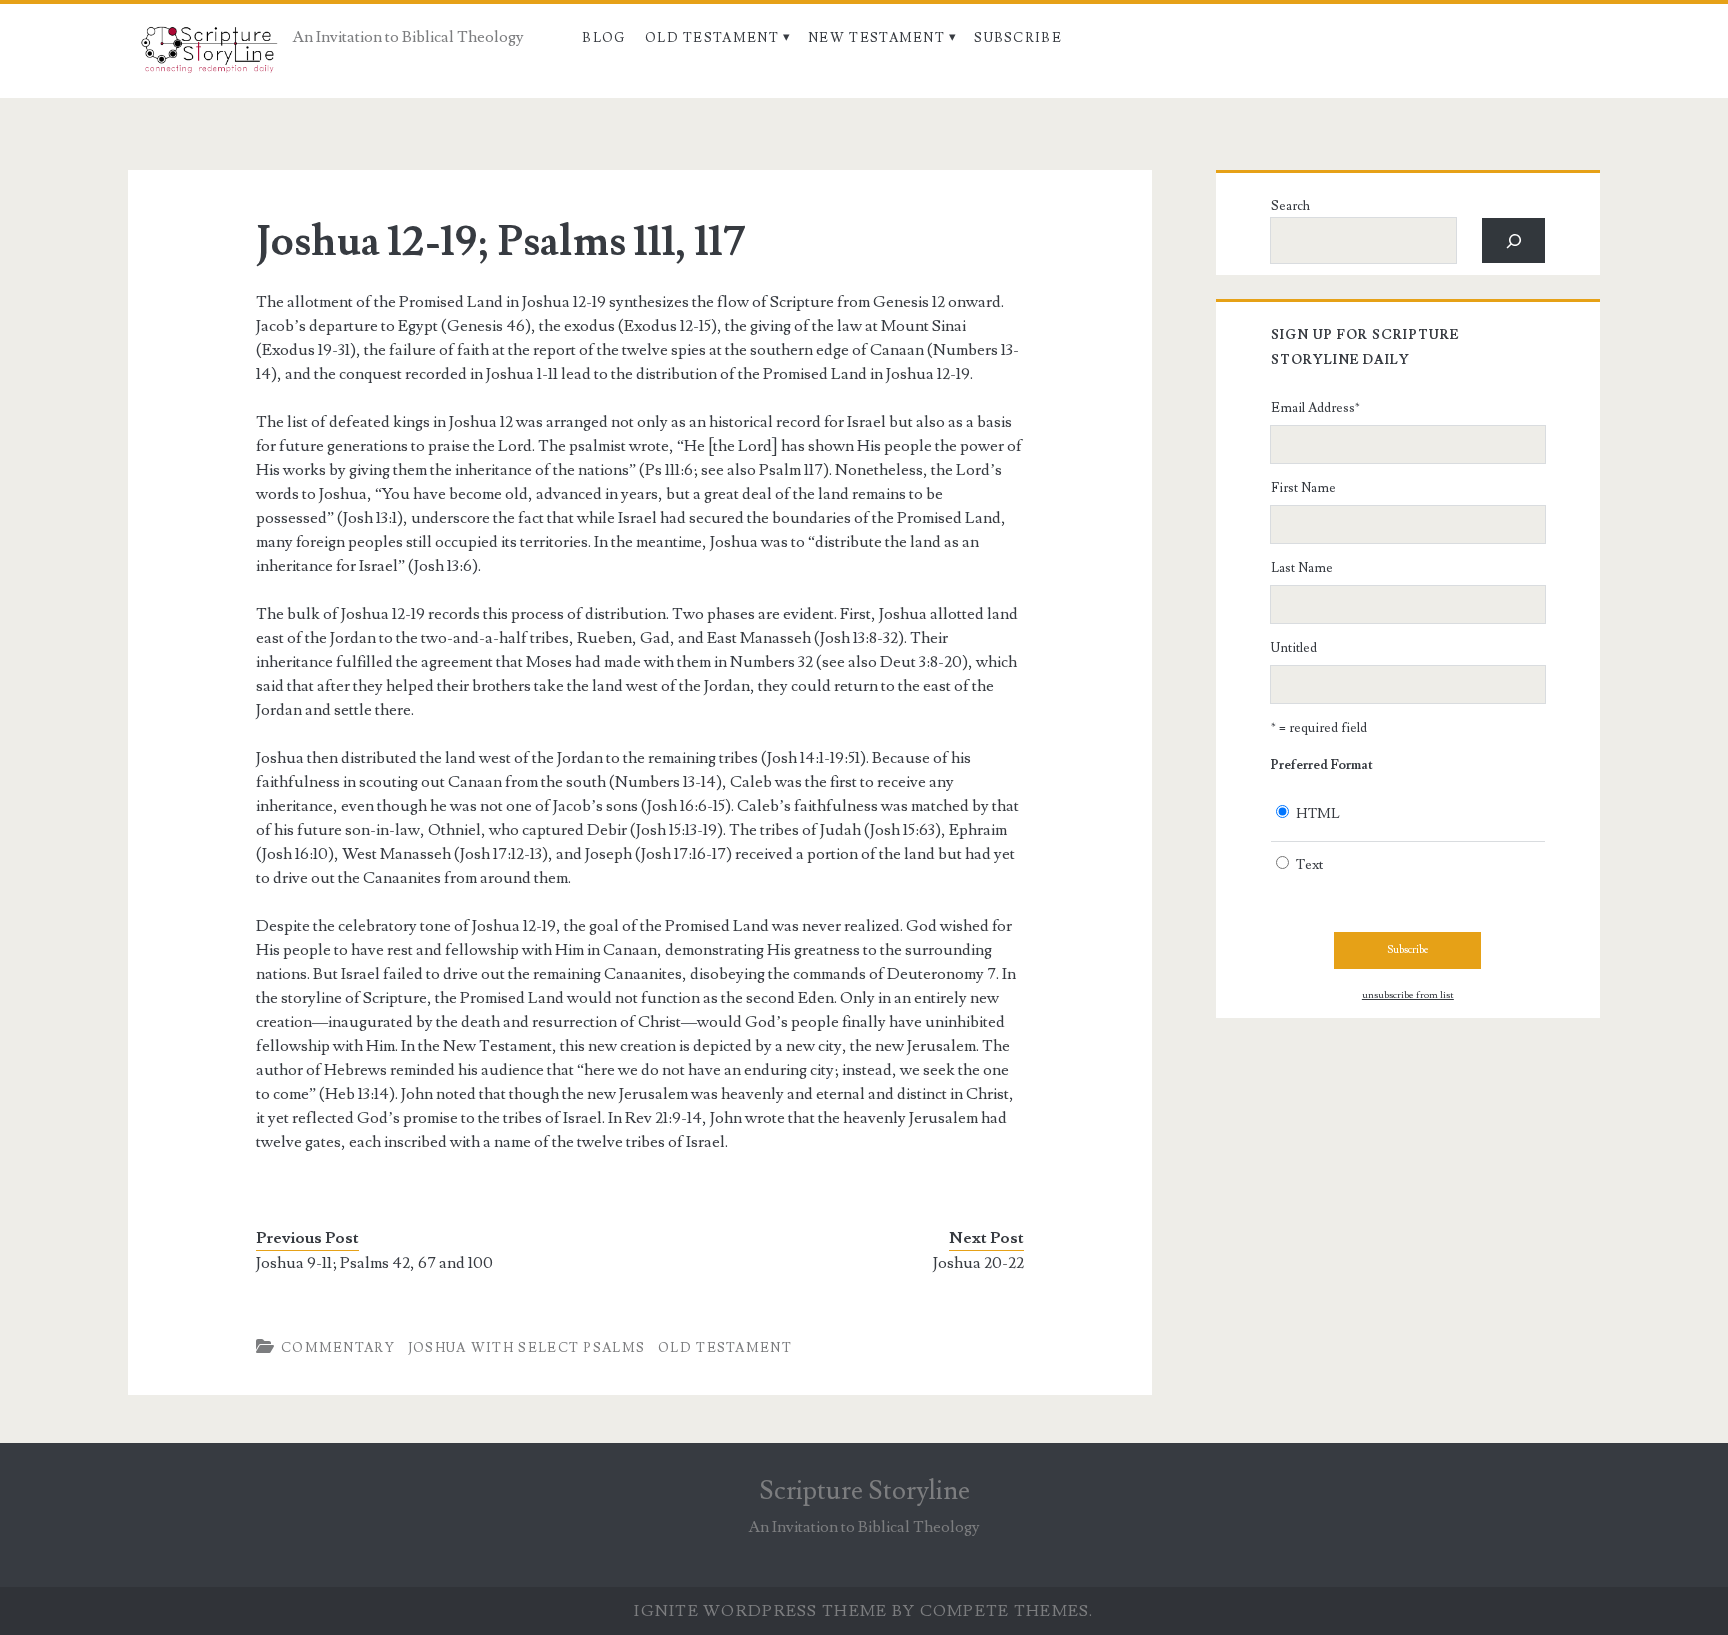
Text (1309, 865)
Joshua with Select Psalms (527, 1348)
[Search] (1513, 240)
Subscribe (1018, 38)
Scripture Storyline (864, 1491)
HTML (1318, 814)
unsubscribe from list (1408, 995)
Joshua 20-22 (978, 1263)
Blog (603, 38)
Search (1290, 206)
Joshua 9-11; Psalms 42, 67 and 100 (374, 1263)
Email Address (1315, 408)
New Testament (876, 38)
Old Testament (712, 38)
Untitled (1294, 648)
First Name (1303, 488)
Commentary (338, 1348)
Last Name (1302, 568)
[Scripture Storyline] (207, 55)
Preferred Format (1322, 765)
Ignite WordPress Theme (760, 1611)
